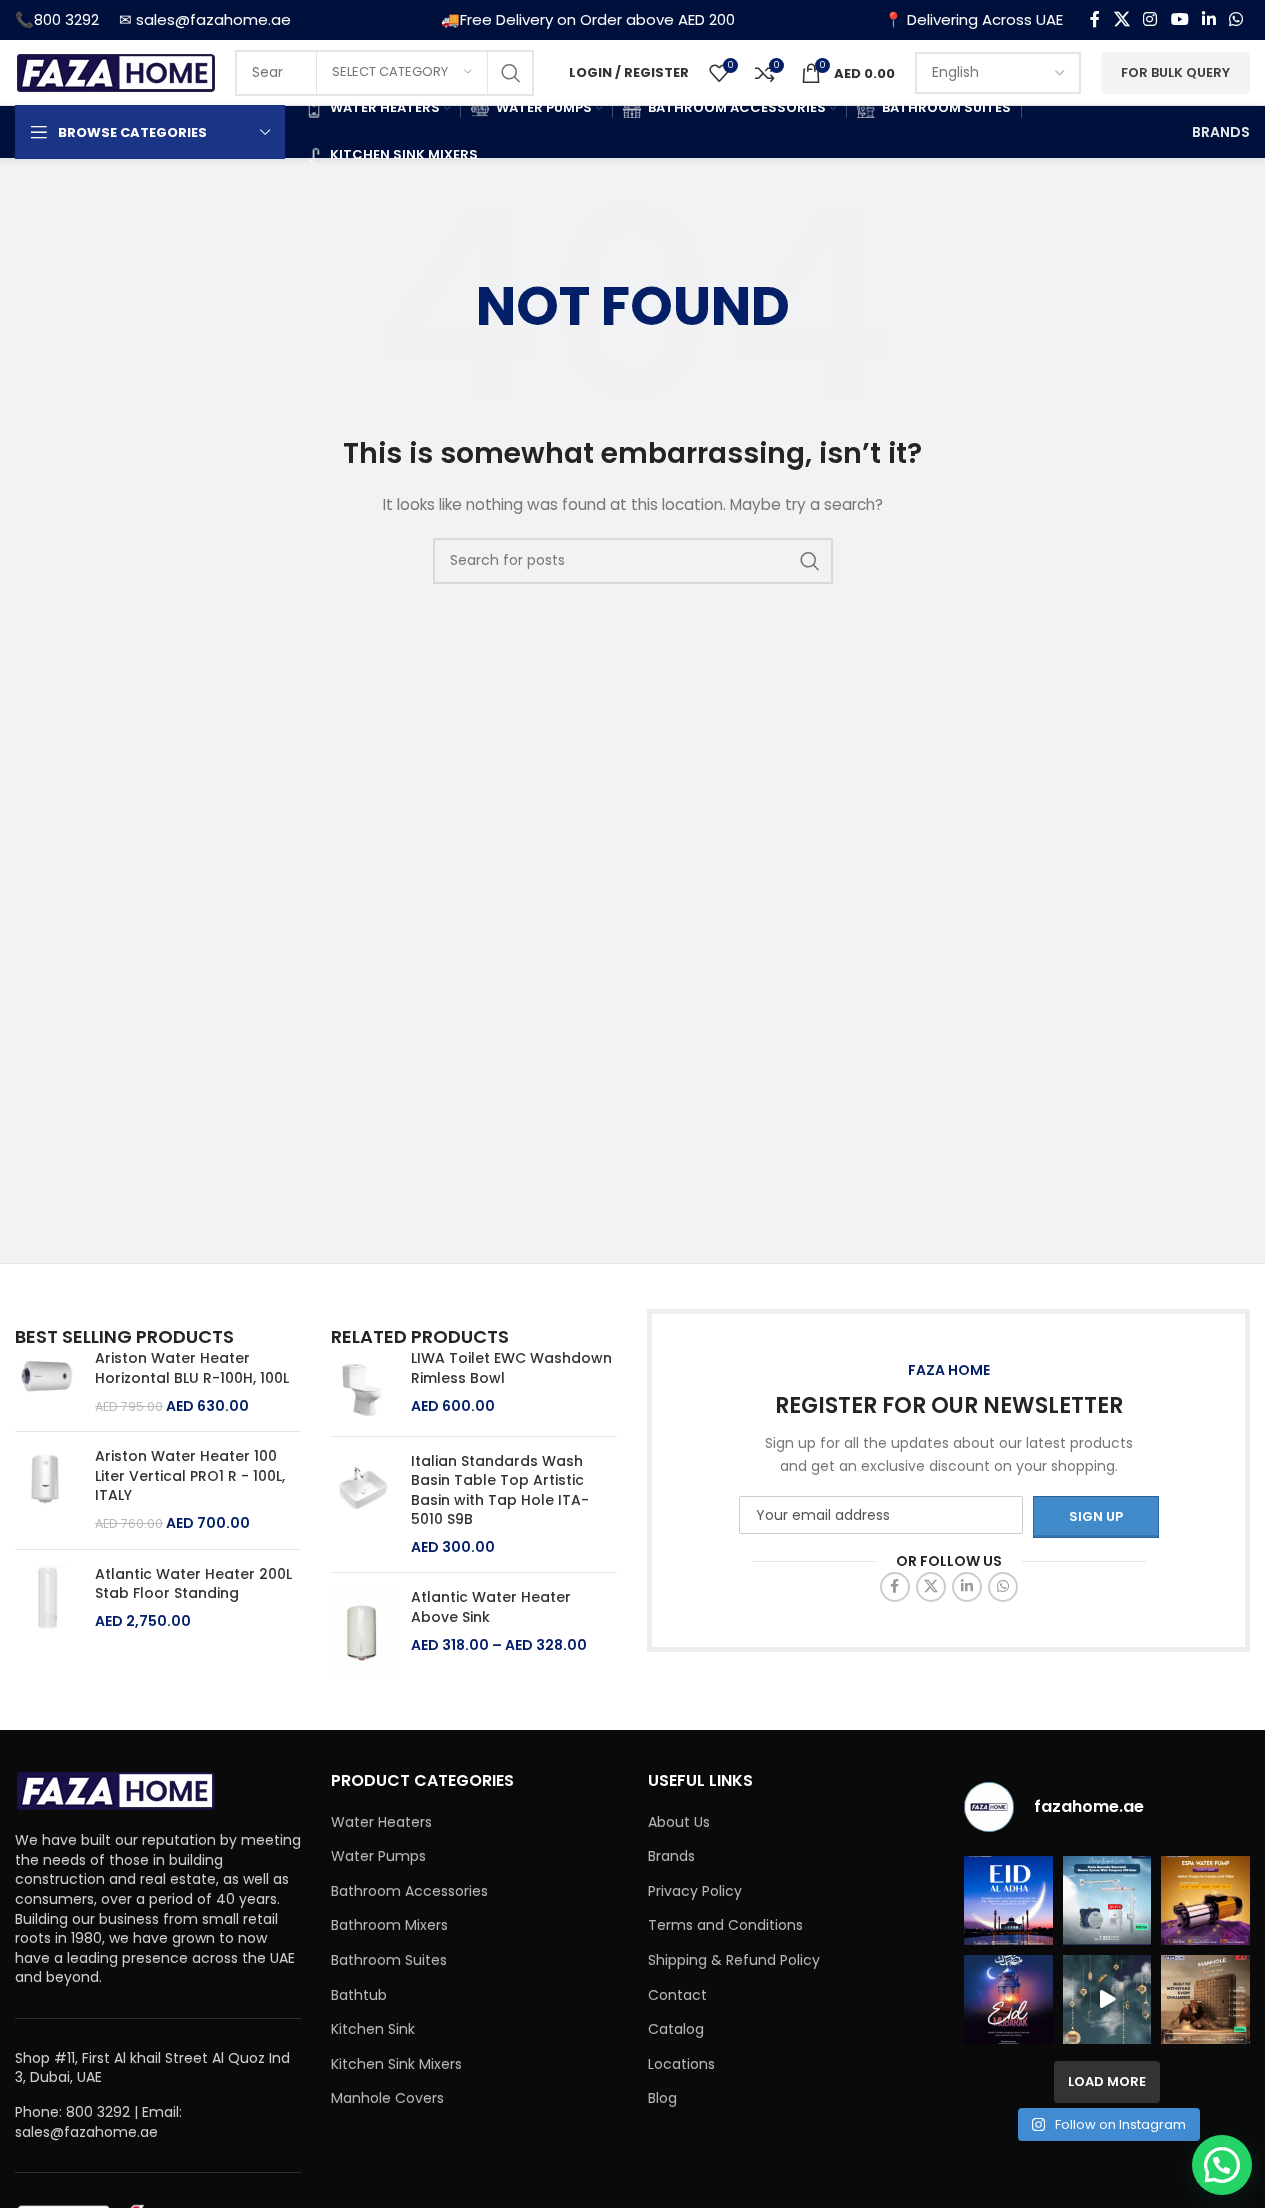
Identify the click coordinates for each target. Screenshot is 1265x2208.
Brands (671, 1856)
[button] (1222, 2165)
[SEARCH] (511, 73)
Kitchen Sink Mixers (396, 2064)
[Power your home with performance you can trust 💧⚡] (1205, 1900)
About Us (679, 1822)
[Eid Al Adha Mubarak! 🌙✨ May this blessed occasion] (1008, 1900)
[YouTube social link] (1179, 19)
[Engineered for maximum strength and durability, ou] (1205, 1999)
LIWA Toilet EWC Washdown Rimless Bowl (511, 1368)
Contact (677, 1995)
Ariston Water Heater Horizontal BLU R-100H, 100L (192, 1368)
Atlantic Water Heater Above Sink (491, 1607)
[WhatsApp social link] (1236, 19)
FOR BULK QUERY (1175, 72)
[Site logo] (115, 71)
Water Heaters (381, 1822)
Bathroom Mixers (389, 1925)
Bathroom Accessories (409, 1891)
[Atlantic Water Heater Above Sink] (363, 1631)
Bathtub (359, 1995)
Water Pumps (378, 1856)
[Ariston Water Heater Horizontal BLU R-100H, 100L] (47, 1382)
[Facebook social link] (1095, 19)
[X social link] (1121, 19)
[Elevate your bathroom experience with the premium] (1107, 1900)
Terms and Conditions (725, 1925)
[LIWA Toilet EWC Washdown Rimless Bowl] (363, 1384)
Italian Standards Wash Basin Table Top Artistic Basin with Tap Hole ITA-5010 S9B (500, 1491)
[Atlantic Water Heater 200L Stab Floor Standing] (47, 1598)
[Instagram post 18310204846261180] (1107, 1999)
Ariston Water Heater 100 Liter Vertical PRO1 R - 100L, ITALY (190, 1476)
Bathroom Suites (389, 1960)
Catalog (676, 2029)
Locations (681, 2064)
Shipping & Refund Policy (734, 1960)
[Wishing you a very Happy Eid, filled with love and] (1008, 1999)
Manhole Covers (387, 2098)
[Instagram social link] (1150, 19)
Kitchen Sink (373, 2029)
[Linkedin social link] (1208, 19)
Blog (662, 2098)
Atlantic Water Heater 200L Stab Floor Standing (193, 1584)
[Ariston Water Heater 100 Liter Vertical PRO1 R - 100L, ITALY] (47, 1490)
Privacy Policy (695, 1891)
